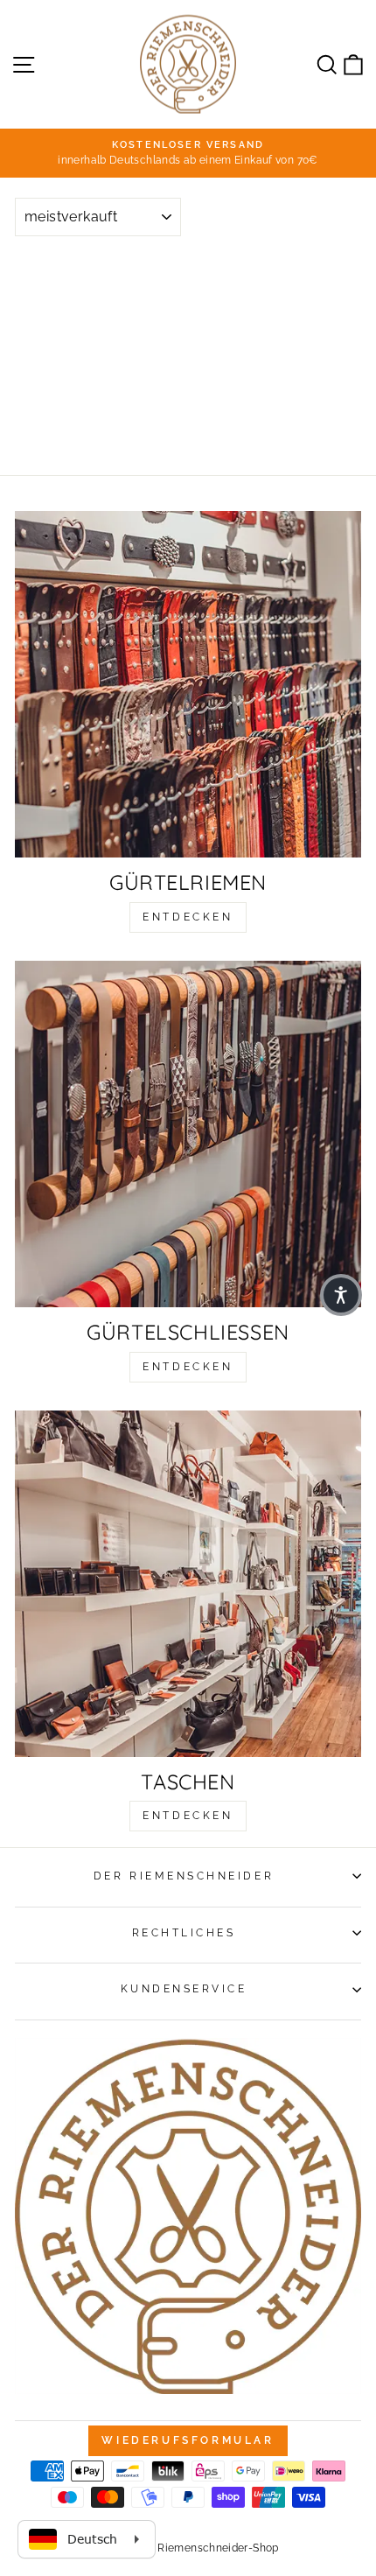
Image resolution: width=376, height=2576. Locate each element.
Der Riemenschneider (184, 1876)
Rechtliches (184, 1933)
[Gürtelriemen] (188, 684)
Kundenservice (184, 1989)
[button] (341, 1295)
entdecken (188, 917)
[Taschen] (188, 1584)
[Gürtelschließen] (188, 1134)
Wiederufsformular (188, 2440)
